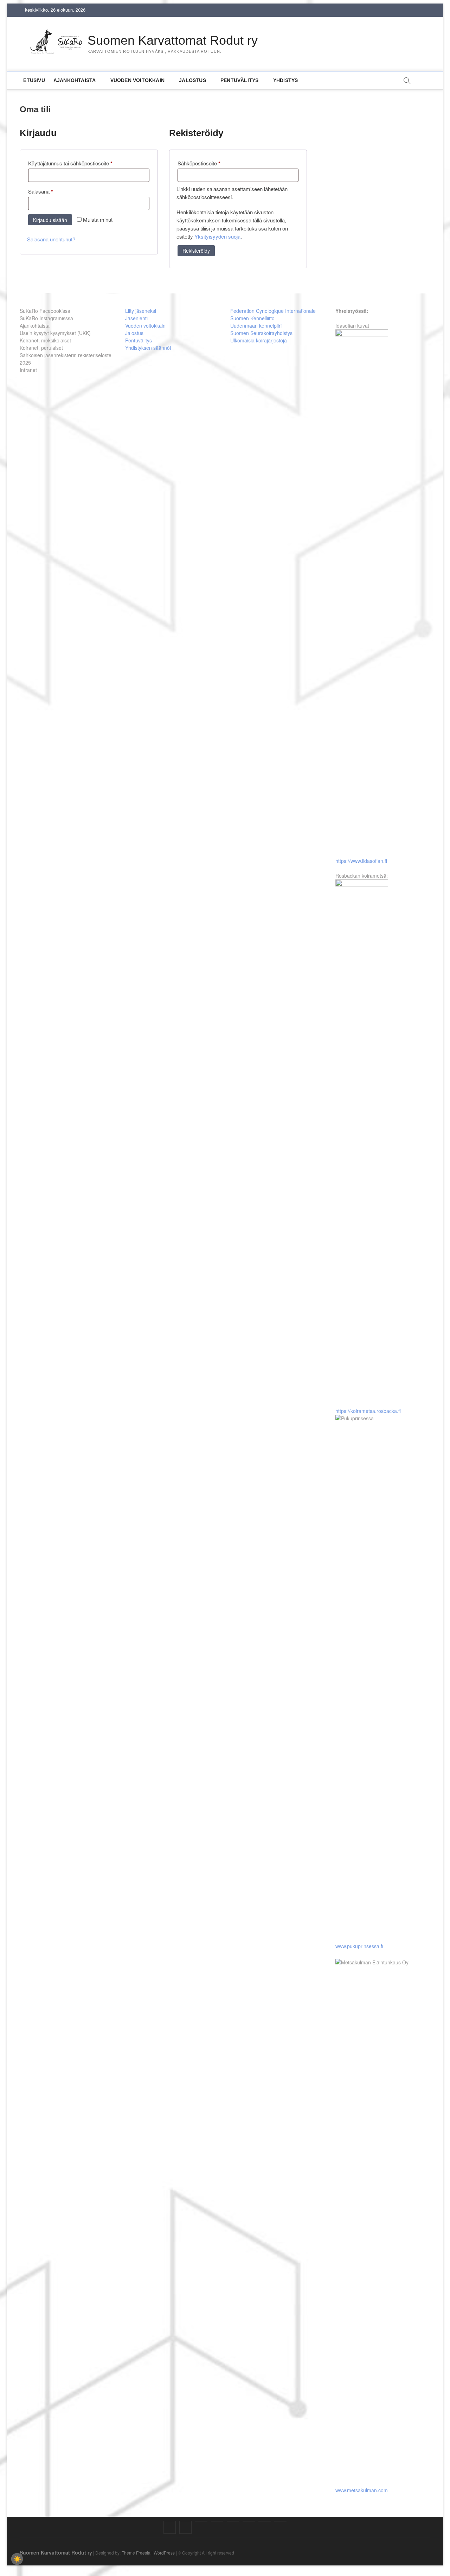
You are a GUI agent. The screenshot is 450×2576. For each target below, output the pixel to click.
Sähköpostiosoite (210, 163)
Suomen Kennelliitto (252, 318)
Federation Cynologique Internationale (273, 311)
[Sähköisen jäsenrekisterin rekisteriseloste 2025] (265, 2521)
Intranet (28, 370)
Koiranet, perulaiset (41, 348)
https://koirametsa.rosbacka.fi (368, 1411)
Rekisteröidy (196, 251)
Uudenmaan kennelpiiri (256, 326)
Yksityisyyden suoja (217, 236)
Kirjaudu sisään (50, 220)
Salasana (52, 191)
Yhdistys (286, 80)
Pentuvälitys (239, 80)
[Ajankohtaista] (201, 2521)
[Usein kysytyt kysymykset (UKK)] (217, 2521)
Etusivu (34, 80)
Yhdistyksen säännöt (148, 348)
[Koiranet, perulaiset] (249, 2521)
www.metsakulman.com (362, 2490)
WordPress (164, 2553)
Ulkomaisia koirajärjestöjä (259, 340)
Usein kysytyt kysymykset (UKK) (55, 333)
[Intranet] (280, 2521)
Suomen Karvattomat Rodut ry (173, 40)
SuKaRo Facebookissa (45, 311)
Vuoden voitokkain (145, 326)
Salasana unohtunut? (51, 239)
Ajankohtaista (75, 80)
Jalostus (192, 80)
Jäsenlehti (136, 318)
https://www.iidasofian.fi (361, 861)
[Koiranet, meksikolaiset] (233, 2521)
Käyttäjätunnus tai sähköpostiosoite (81, 163)
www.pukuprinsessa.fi (359, 1946)
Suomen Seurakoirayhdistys (261, 333)
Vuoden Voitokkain (137, 80)
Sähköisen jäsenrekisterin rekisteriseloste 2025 (66, 359)
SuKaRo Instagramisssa (46, 318)
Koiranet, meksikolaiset (45, 340)
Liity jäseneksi (141, 311)
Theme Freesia (136, 2553)
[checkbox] (17, 2559)
